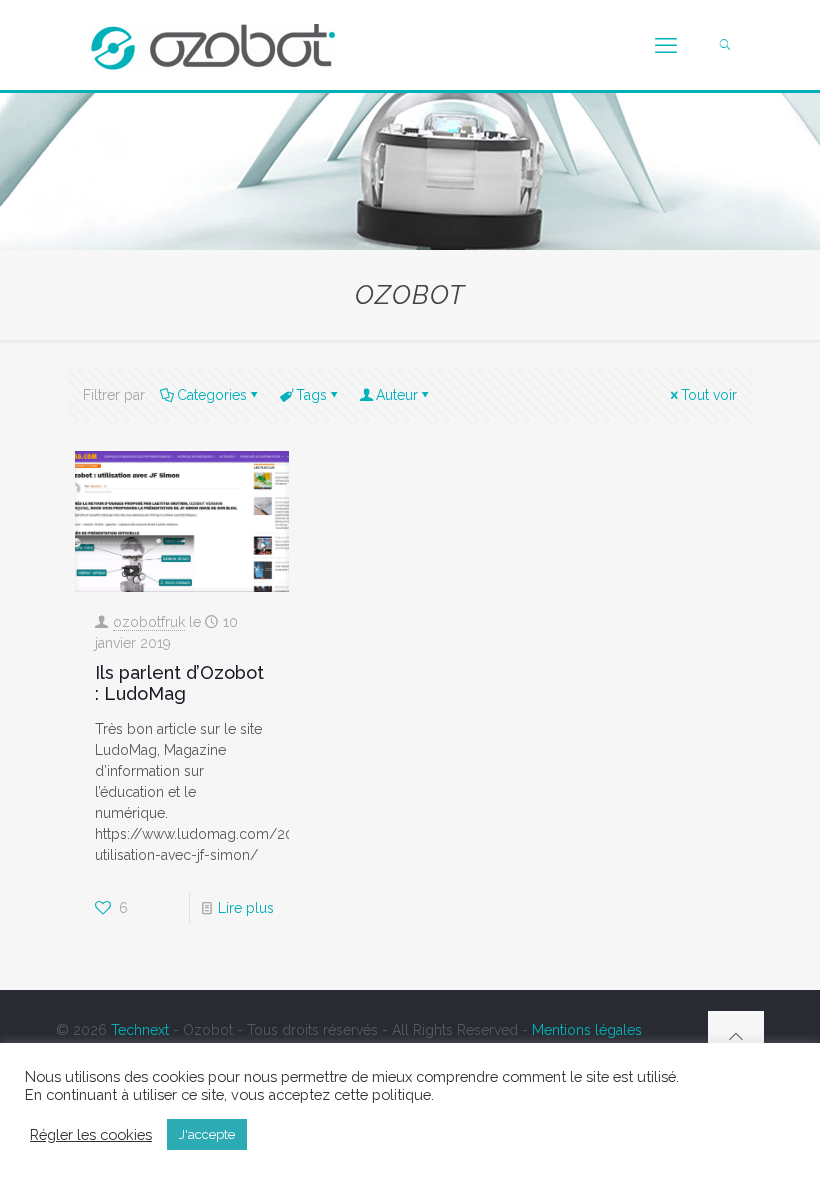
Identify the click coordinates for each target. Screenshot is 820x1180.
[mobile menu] (666, 45)
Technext (140, 1030)
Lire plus (246, 908)
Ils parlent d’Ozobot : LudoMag (179, 683)
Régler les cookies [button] (91, 1134)
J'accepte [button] (207, 1134)
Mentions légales (587, 1030)
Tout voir (709, 395)
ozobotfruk (149, 622)
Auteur (397, 395)
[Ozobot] (213, 45)
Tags (311, 395)
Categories (212, 395)
